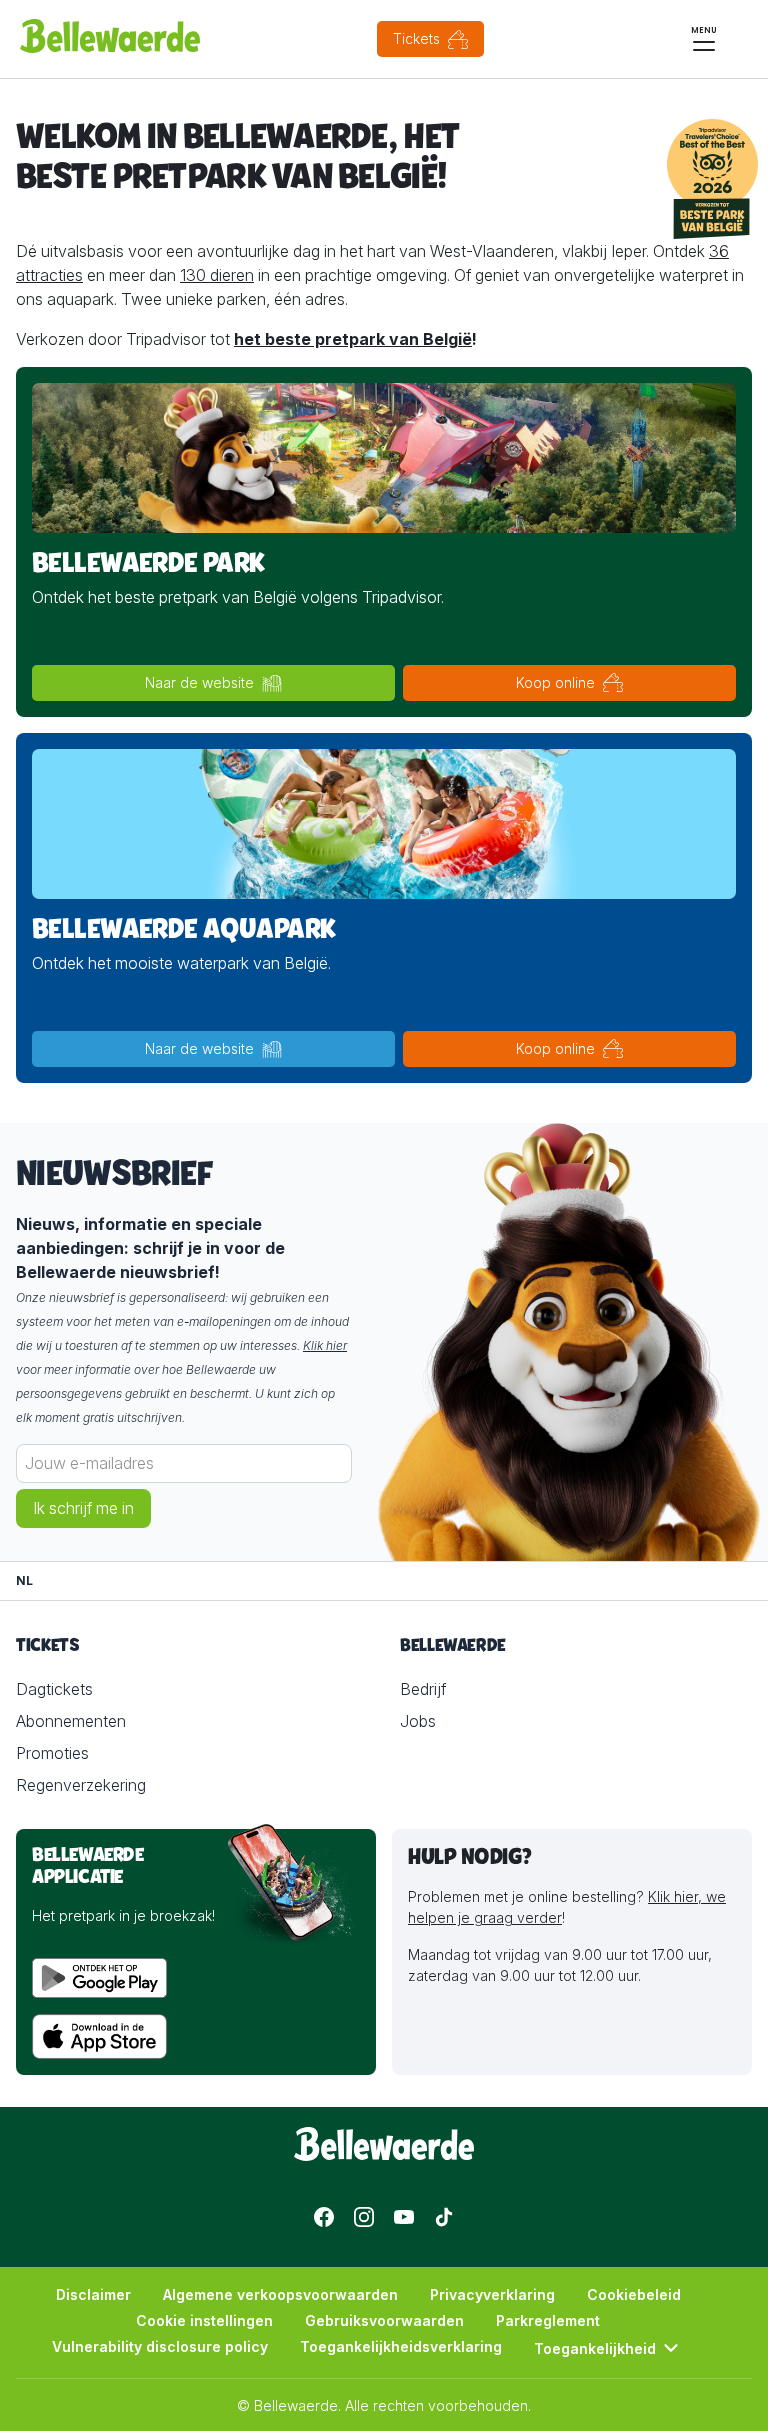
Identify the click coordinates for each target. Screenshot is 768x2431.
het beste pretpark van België (353, 339)
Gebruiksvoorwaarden (384, 2320)
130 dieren (217, 275)
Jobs (418, 1721)
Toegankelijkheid (595, 2348)
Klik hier (325, 1345)
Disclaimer (93, 2294)
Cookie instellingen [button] (204, 2320)
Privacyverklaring (492, 2294)
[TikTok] (444, 2217)
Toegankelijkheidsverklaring (401, 2346)
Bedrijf (423, 1689)
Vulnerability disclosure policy (160, 2346)
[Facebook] (324, 2217)
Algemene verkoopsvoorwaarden (280, 2294)
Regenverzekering (81, 1785)
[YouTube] (404, 2217)
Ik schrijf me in (83, 1508)
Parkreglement (548, 2320)
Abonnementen (71, 1721)
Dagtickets (54, 1689)
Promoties (52, 1753)
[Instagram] (364, 2217)
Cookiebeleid (634, 2294)
